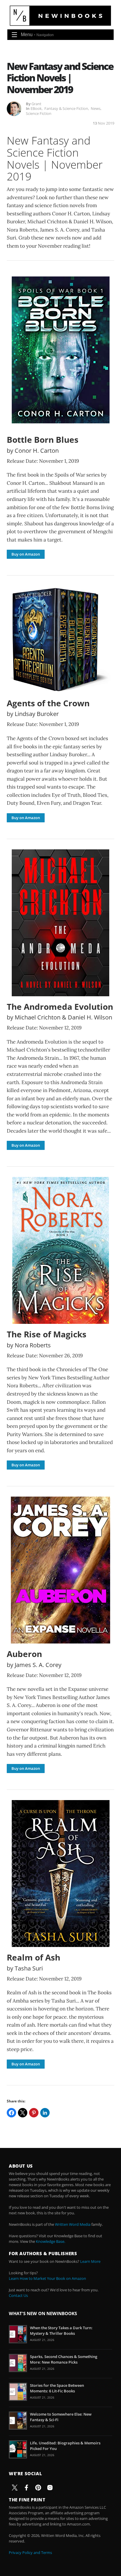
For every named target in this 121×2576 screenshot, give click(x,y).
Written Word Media (73, 2224)
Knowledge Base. (51, 2241)
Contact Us (18, 2295)
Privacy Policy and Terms (30, 2552)
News (96, 108)
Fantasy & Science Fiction (66, 108)
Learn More (90, 2261)
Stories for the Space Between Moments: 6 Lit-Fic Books (57, 2388)
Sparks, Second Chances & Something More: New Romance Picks (64, 2359)
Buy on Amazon (26, 554)
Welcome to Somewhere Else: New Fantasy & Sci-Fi (61, 2417)
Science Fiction (39, 113)
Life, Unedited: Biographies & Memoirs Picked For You (65, 2446)
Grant (36, 104)
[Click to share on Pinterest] (34, 2113)
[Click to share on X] (23, 2113)
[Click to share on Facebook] (11, 2113)
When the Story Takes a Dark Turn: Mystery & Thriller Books (61, 2330)
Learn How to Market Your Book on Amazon (47, 2278)
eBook (36, 108)
